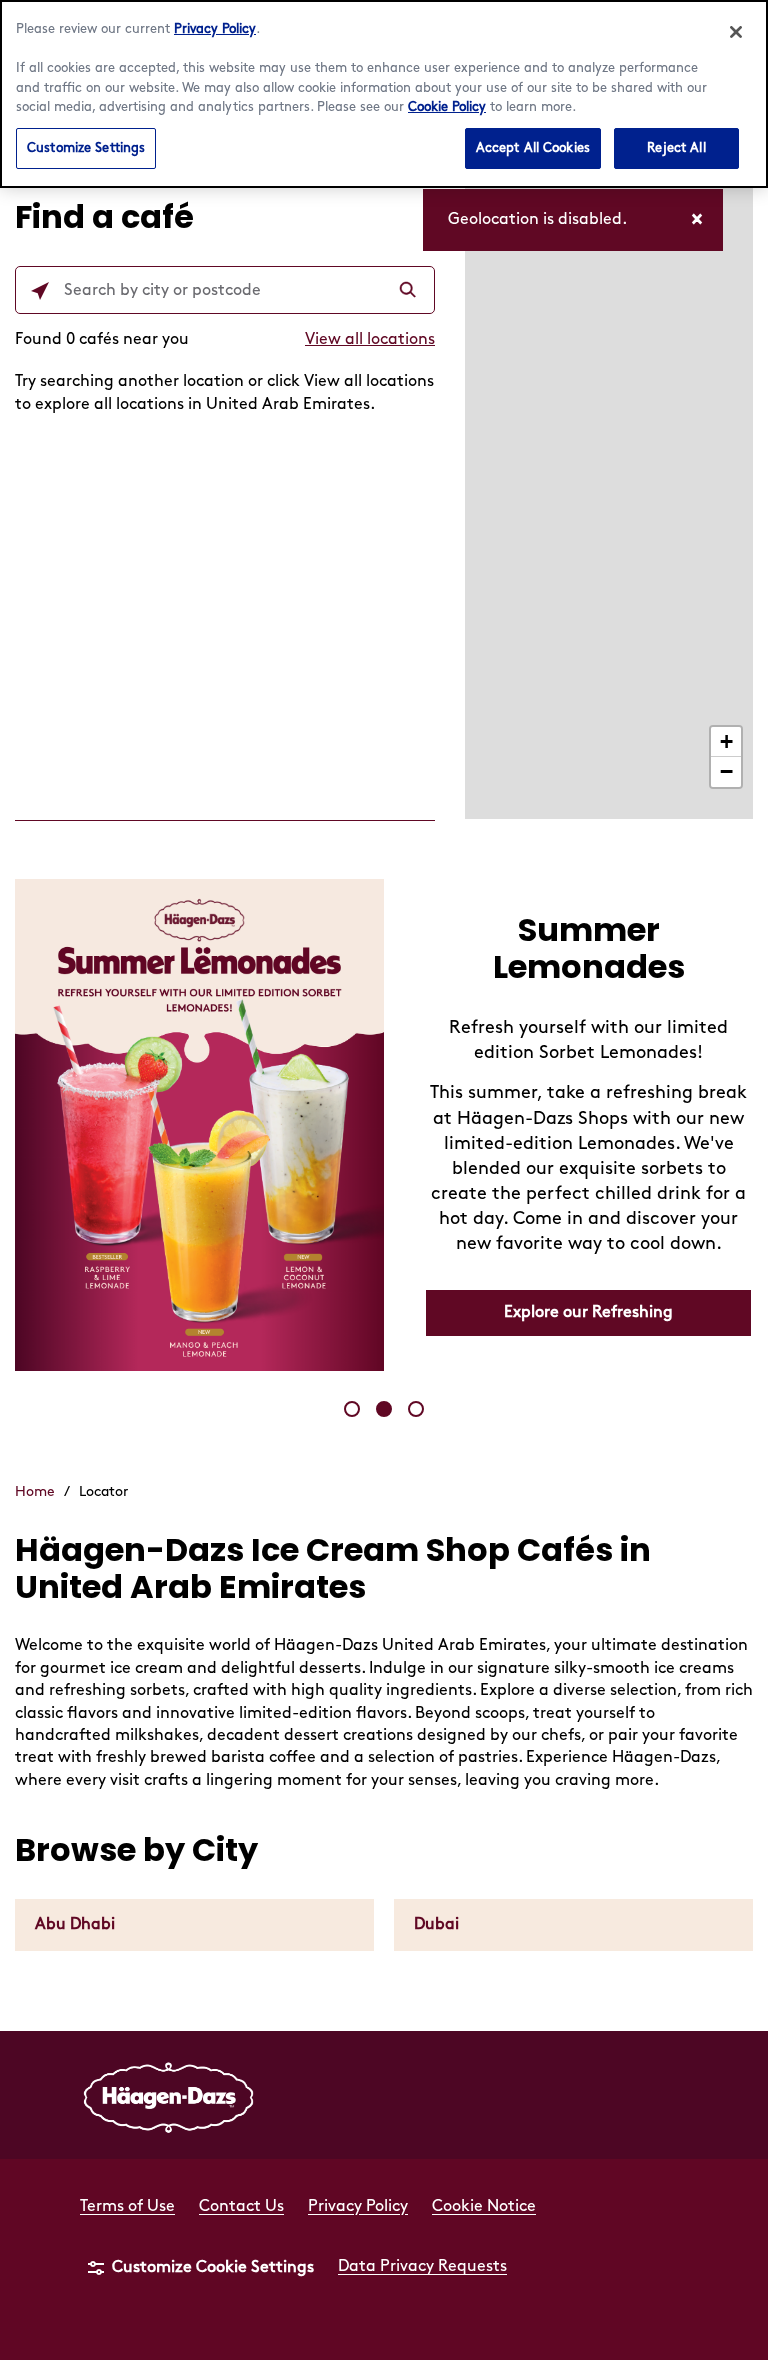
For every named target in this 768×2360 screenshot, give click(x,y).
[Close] (736, 32)
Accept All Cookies (533, 148)
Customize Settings (86, 148)
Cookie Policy (447, 107)
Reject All (676, 148)
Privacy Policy (215, 29)
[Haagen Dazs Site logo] (169, 2095)
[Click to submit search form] (410, 291)
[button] (352, 1409)
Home (35, 1491)
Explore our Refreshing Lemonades (588, 1321)
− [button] (726, 771)
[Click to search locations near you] (40, 291)
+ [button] (726, 741)
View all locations (370, 339)
